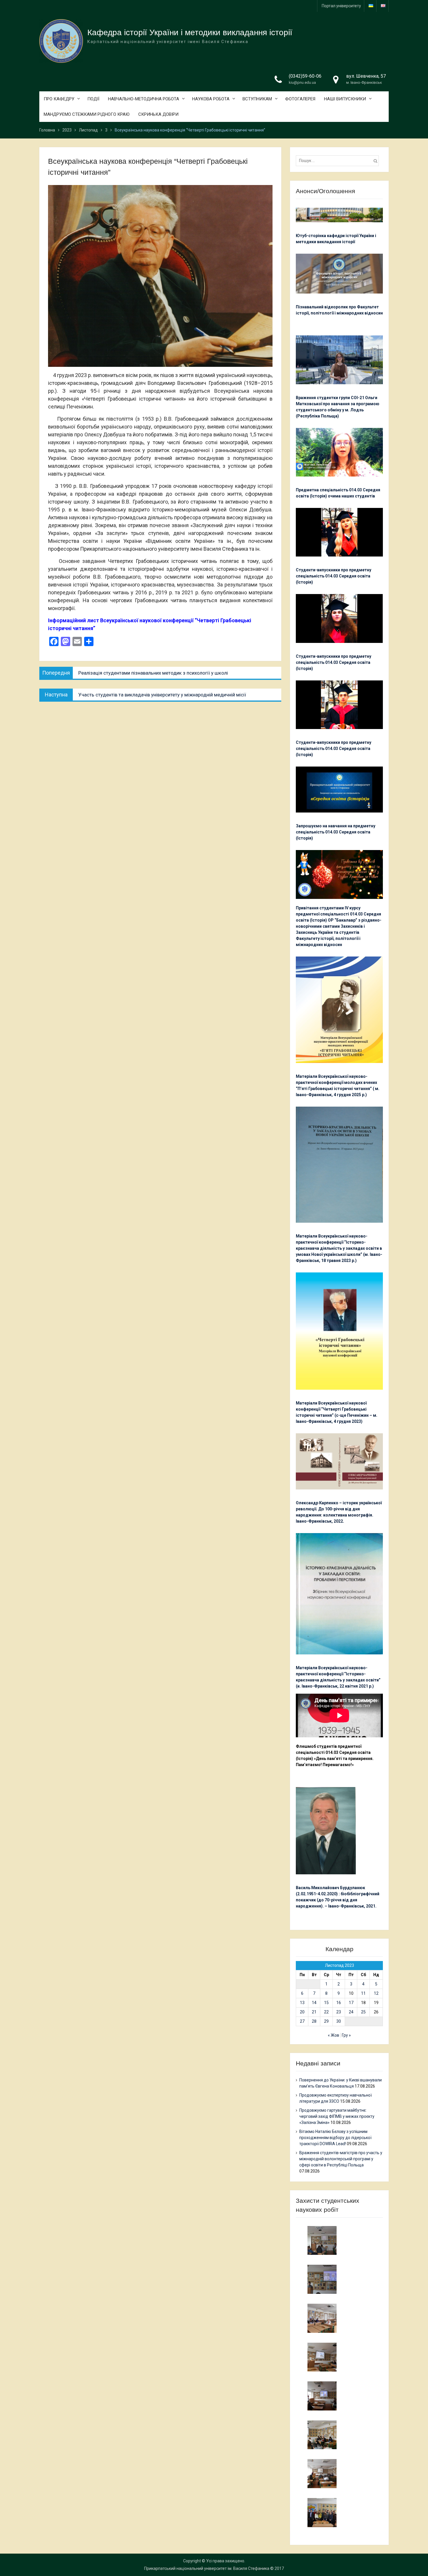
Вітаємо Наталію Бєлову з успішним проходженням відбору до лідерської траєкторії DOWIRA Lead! (335, 2138)
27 (302, 2021)
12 (376, 1993)
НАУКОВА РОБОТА (211, 99)
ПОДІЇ (93, 99)
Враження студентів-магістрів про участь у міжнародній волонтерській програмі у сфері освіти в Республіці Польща (341, 2159)
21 (314, 2012)
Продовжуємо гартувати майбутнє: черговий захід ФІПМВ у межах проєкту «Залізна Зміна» (337, 2116)
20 (302, 2012)
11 (363, 1993)
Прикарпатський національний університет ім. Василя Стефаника (207, 2568)
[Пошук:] (339, 161)
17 (351, 2003)
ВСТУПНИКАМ (257, 99)
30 (339, 2021)
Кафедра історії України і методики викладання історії (190, 32)
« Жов (334, 2035)
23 (339, 2012)
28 (314, 2021)
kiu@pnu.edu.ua (302, 82)
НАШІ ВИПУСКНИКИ (345, 99)
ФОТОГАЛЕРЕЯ (300, 99)
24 (351, 2012)
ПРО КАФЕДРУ (59, 99)
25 (363, 2012)
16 (339, 2003)
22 (326, 2012)
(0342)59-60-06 (305, 76)
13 (302, 2003)
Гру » (346, 2035)
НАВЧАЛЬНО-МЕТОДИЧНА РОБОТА (144, 99)
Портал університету (341, 6)
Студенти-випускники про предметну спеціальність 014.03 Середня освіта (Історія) (334, 576)
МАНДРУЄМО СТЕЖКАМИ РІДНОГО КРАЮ (87, 114)
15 (326, 2003)
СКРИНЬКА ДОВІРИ (158, 114)
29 (326, 2021)
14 (314, 2003)
